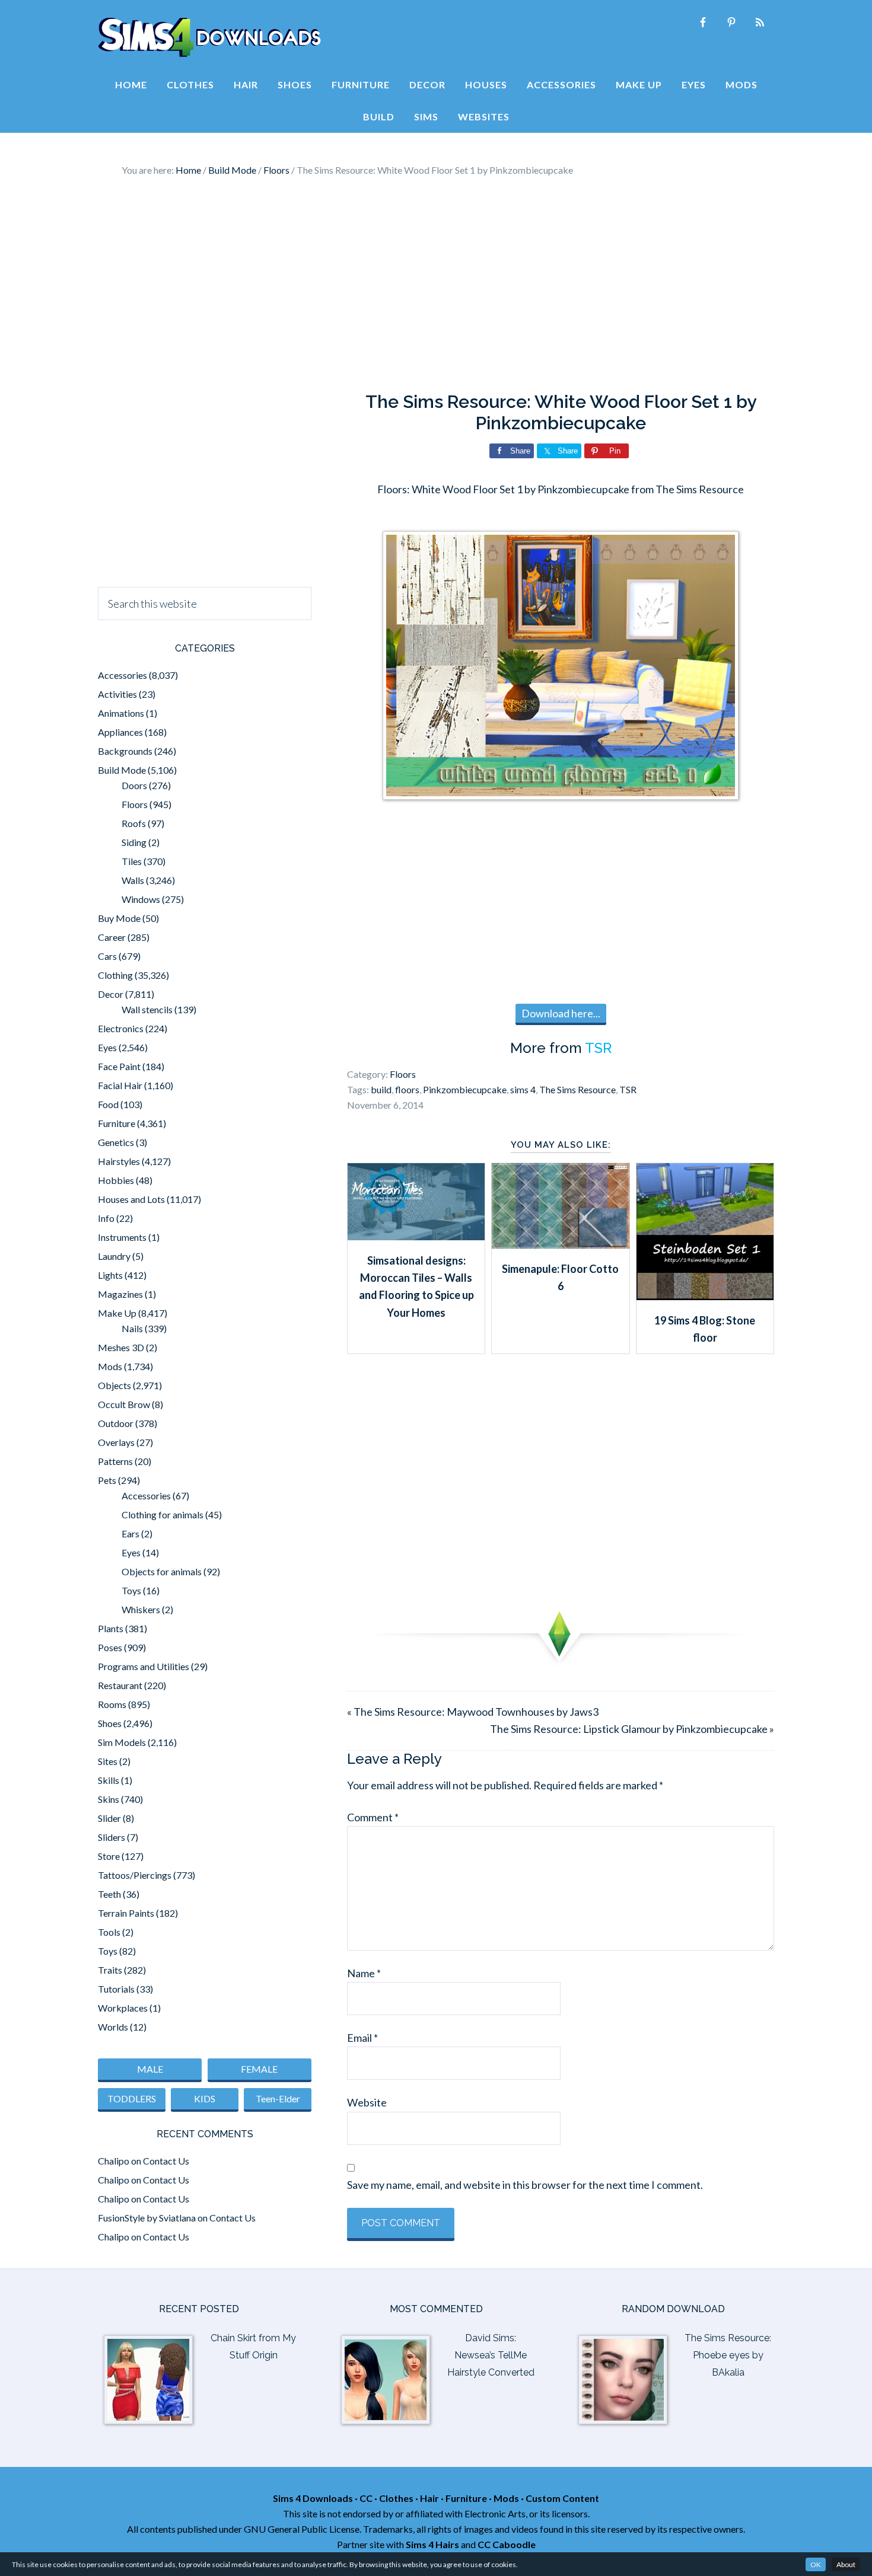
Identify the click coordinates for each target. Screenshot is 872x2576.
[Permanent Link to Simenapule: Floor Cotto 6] (560, 1244)
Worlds (113, 2027)
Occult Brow (124, 1404)
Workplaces (123, 2008)
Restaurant (120, 1685)
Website (367, 2102)
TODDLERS (132, 2098)
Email (362, 2038)
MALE (150, 2069)
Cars (107, 956)
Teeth (109, 1894)
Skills (109, 1780)
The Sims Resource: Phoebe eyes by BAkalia (728, 2355)
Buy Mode (119, 918)
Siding (134, 842)
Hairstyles (119, 1161)
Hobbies (116, 1180)
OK (816, 2564)
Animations (121, 713)
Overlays (116, 1442)
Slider (109, 1818)
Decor (111, 994)
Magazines (120, 1294)
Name (364, 1973)
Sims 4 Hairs (432, 2544)
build (381, 1089)
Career (112, 937)
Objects (114, 1385)
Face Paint (119, 1066)
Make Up (117, 1313)
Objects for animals (162, 1571)
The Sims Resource (577, 1089)
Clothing (115, 975)
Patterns (115, 1461)
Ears (131, 1533)
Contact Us (166, 2161)
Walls (133, 880)
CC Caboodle (507, 2544)
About (846, 2564)
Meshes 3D (121, 1347)
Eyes (107, 1047)
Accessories (122, 675)
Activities (117, 694)
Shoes (110, 1723)
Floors (403, 1074)
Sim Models (122, 1742)
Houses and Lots (131, 1199)
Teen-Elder (278, 2098)
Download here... (561, 1013)
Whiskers (141, 1609)
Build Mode (122, 770)
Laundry (114, 1256)
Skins (109, 1799)
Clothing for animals (163, 1514)
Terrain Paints (126, 1913)
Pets (107, 1480)
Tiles (132, 861)
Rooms (112, 1704)
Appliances (120, 732)
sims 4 (523, 1089)
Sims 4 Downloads (209, 37)
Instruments (122, 1237)
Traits (110, 1970)
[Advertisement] (436, 285)
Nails (132, 1328)
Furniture (117, 1123)
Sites (108, 1761)
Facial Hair (120, 1085)
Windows (141, 899)
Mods (110, 1366)
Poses (110, 1647)
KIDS (205, 2098)
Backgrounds (125, 751)
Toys (131, 1590)
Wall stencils (147, 1009)
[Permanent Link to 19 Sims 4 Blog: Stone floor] (705, 1296)
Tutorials (116, 1989)
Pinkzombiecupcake (465, 1089)
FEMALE (259, 2069)
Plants (111, 1628)
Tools (109, 1932)
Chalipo (114, 2161)
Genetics (116, 1142)
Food (108, 1104)
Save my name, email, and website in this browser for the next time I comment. (525, 2185)
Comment (373, 1817)
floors (407, 1089)
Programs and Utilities (144, 1666)
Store (109, 1856)
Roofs (134, 823)
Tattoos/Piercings (135, 1875)
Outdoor (116, 1423)
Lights (110, 1275)
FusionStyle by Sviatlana (147, 2218)
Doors (134, 785)
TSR (598, 1048)
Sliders (112, 1837)
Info (106, 1218)
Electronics (121, 1028)
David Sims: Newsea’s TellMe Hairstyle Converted (491, 2355)
